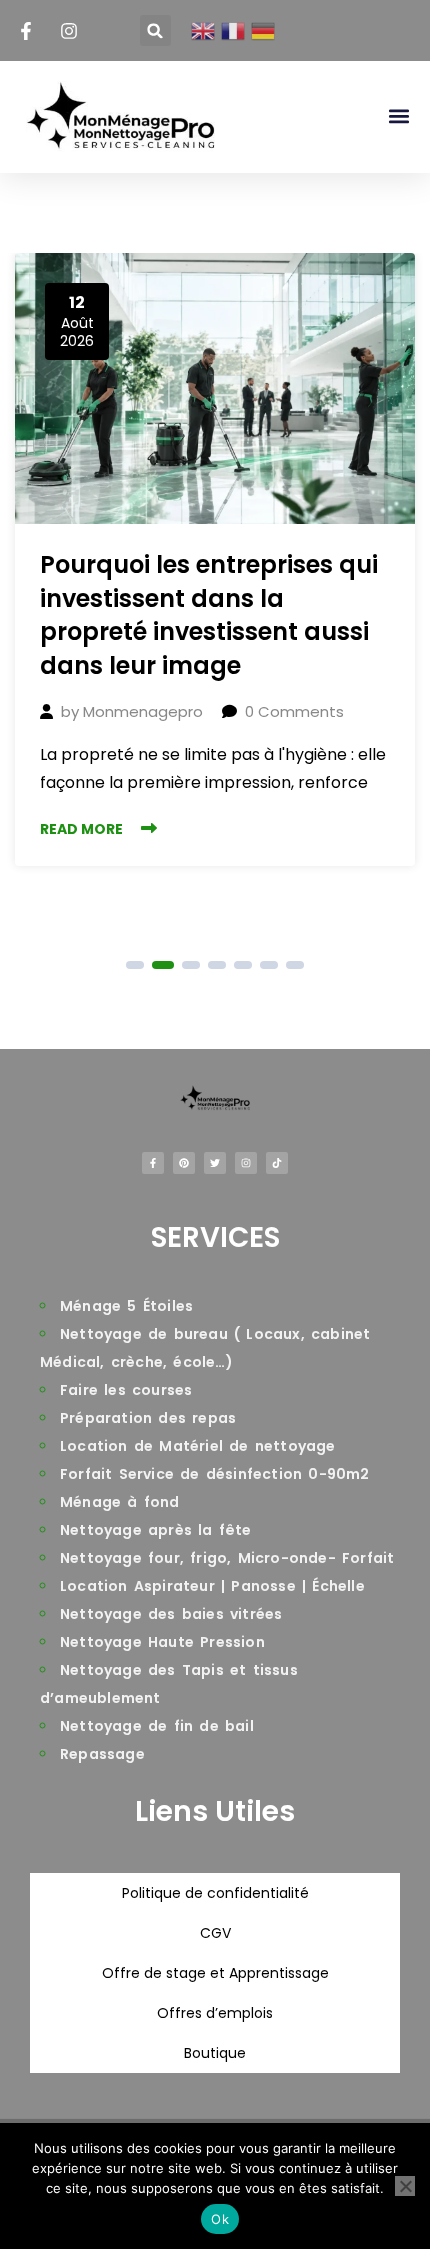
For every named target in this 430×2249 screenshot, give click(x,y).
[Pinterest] (184, 1163)
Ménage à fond (120, 1502)
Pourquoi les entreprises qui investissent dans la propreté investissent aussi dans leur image (209, 615)
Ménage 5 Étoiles (126, 1306)
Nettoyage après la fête (156, 1530)
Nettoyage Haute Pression (162, 1642)
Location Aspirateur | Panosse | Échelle (212, 1586)
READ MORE (81, 829)
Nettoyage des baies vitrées (171, 1614)
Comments (294, 711)
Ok (220, 2219)
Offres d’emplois (215, 2013)
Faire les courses (126, 1390)
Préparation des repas (148, 1418)
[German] (263, 31)
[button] (155, 30)
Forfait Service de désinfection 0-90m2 (215, 1474)
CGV (215, 1933)
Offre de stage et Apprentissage (215, 1973)
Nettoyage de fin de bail (157, 1726)
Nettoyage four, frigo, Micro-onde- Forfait (227, 1558)
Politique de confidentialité (215, 1893)
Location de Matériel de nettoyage (198, 1446)
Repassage (102, 1754)
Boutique (215, 2053)
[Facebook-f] (153, 1163)
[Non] (405, 2186)
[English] (203, 31)
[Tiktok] (277, 1163)
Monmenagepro (143, 711)
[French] (233, 31)
